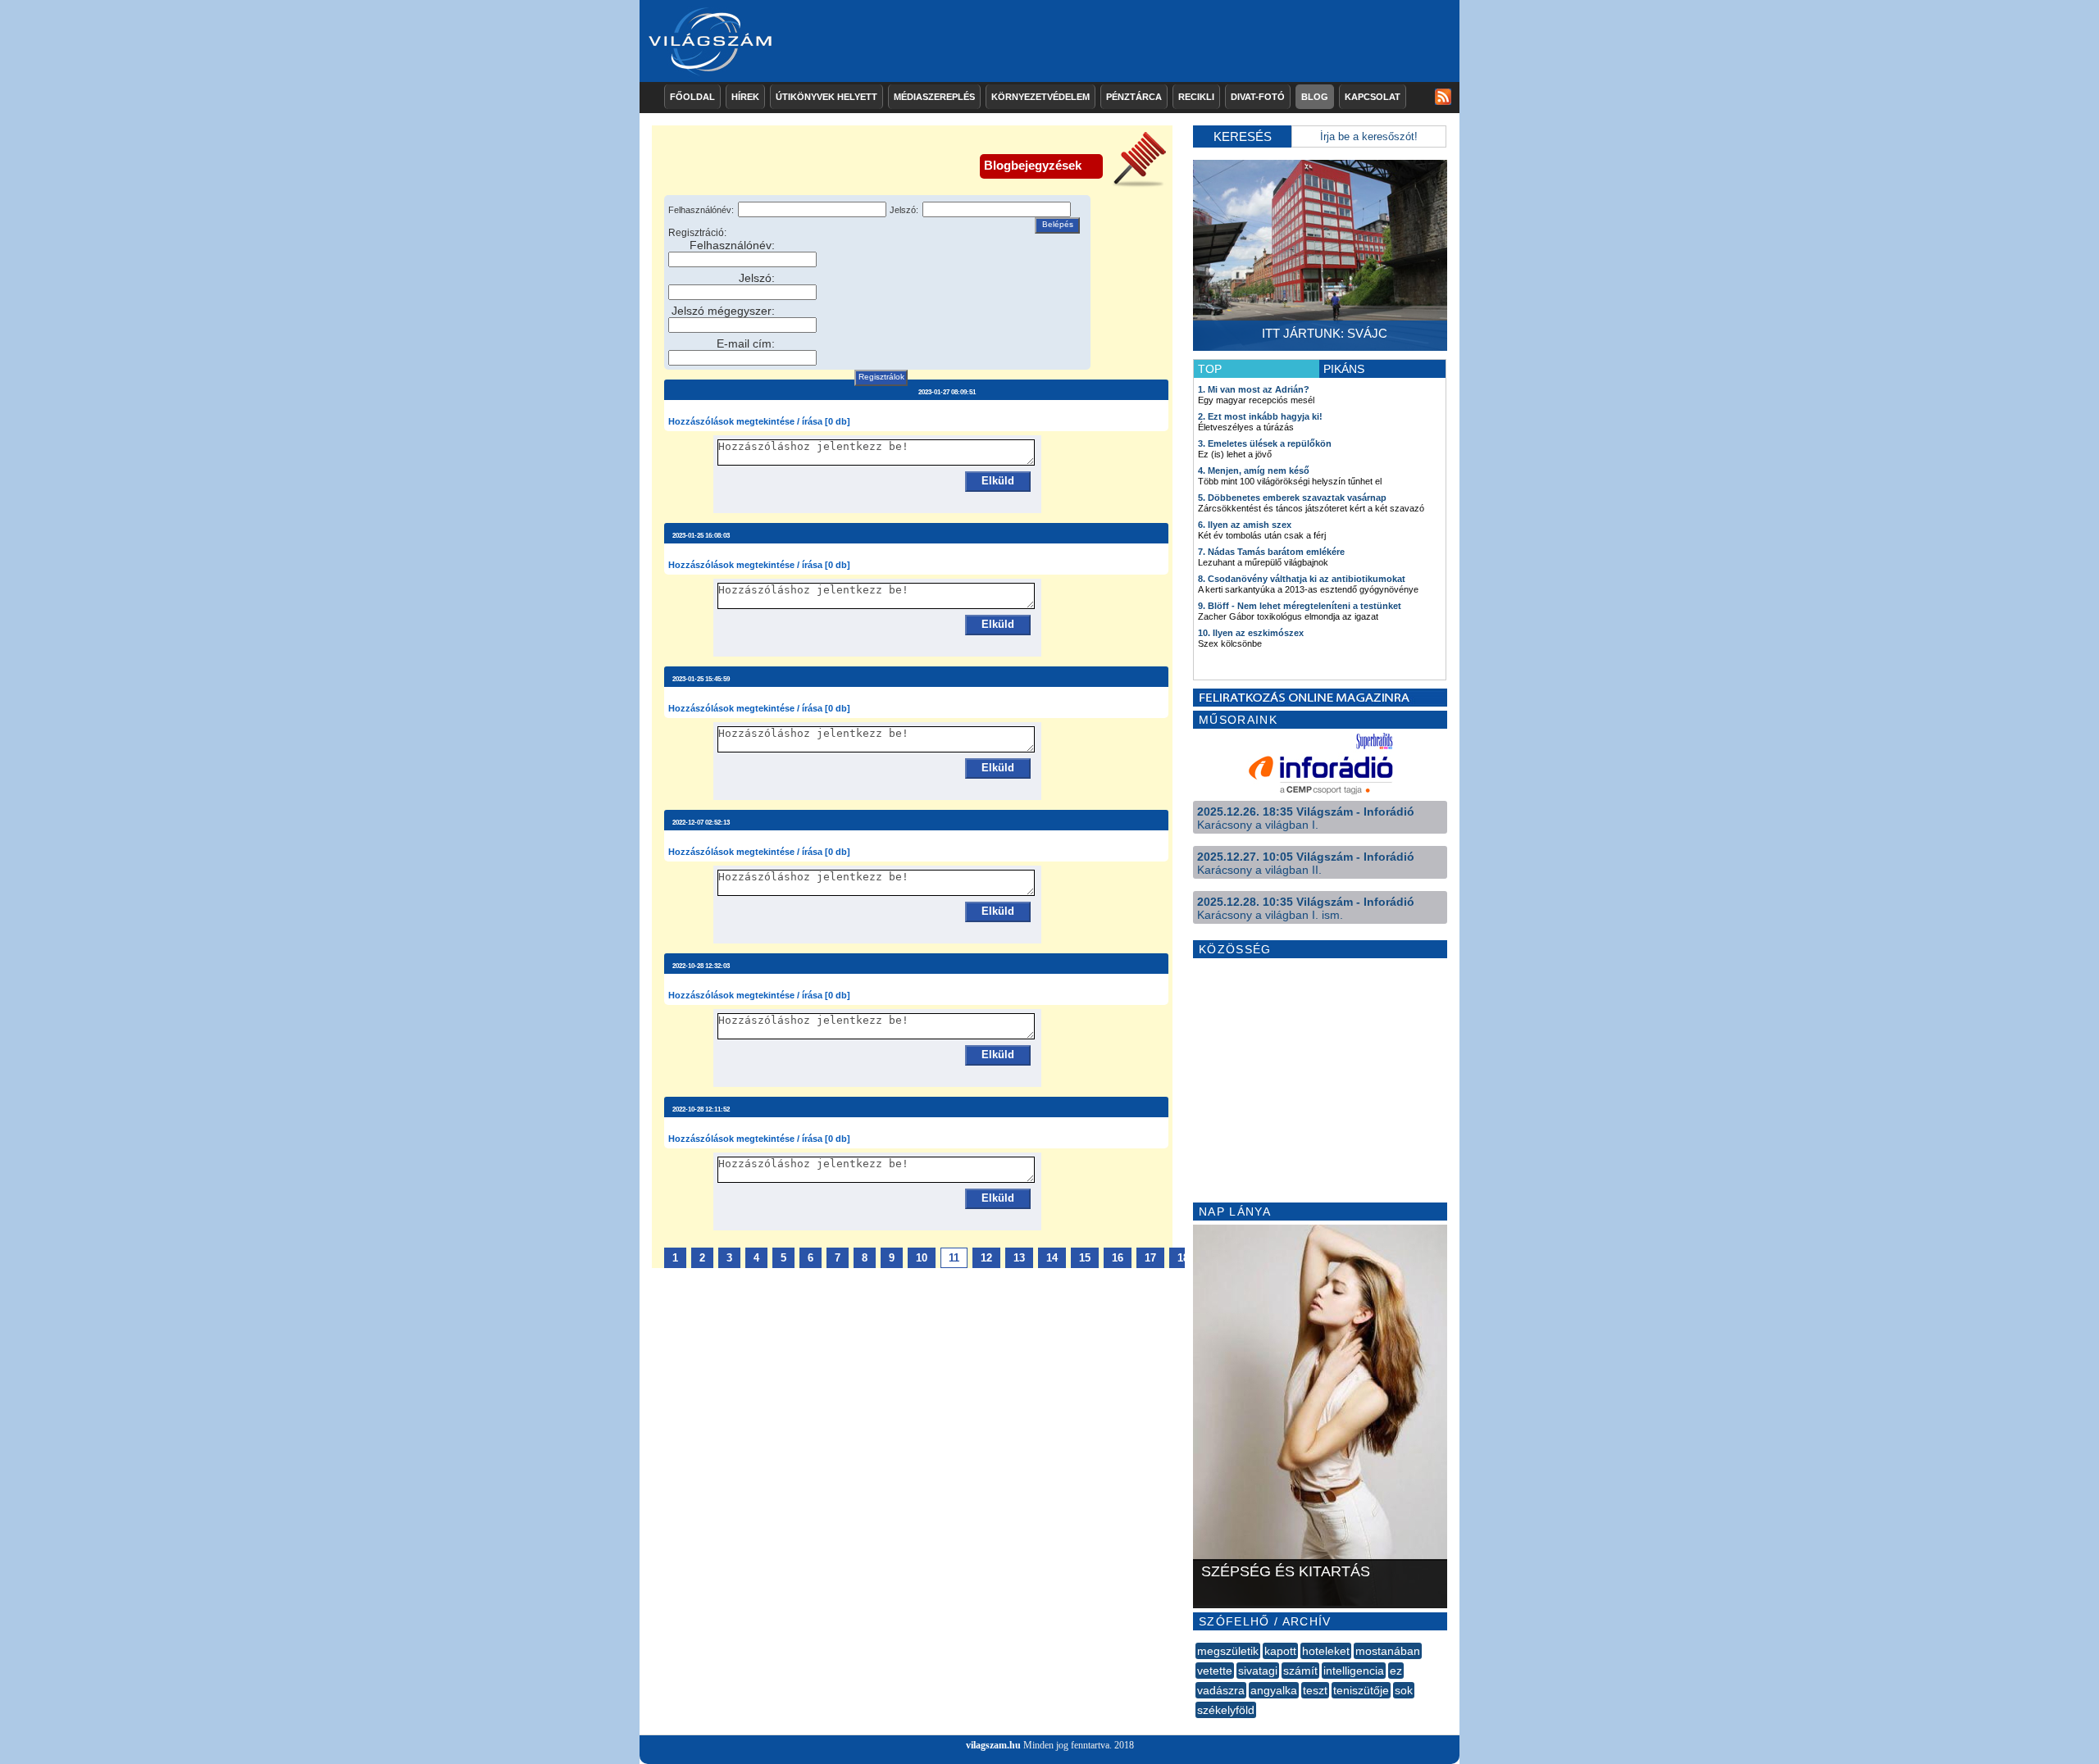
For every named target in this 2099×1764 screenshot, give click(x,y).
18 (1183, 1258)
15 (1085, 1258)
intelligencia (1354, 1671)
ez (1396, 1671)
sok (1404, 1690)
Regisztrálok (881, 377)
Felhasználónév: (701, 210)
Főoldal (692, 97)
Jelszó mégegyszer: (723, 311)
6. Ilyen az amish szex (1245, 525)
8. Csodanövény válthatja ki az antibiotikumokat (1302, 579)
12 (986, 1258)
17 (1150, 1258)
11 (954, 1258)
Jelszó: (904, 210)
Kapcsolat (1373, 97)
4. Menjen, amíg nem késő (1254, 471)
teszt (1315, 1690)
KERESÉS (1243, 136)
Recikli (1196, 97)
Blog (1315, 97)
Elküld (998, 481)
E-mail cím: (746, 343)
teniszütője (1361, 1690)
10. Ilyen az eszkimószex (1251, 633)
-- (1197, 1728)
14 (1052, 1258)
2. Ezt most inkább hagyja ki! (1260, 416)
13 (1019, 1258)
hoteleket (1326, 1651)
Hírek (745, 97)
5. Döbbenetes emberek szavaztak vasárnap (1292, 498)
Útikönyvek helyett (826, 97)
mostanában (1388, 1651)
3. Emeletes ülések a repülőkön (1265, 443)
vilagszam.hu (993, 1745)
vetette (1215, 1671)
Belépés (1058, 224)
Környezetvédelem (1040, 97)
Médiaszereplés (934, 97)
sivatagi (1258, 1671)
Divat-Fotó (1258, 97)
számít (1300, 1671)
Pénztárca (1134, 97)
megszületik (1228, 1651)
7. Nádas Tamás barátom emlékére (1271, 552)
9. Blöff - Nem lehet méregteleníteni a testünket (1300, 606)
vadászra (1221, 1690)
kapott (1280, 1651)
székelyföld (1226, 1710)
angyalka (1274, 1690)
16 (1118, 1258)
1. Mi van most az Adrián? (1254, 389)
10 (922, 1258)
